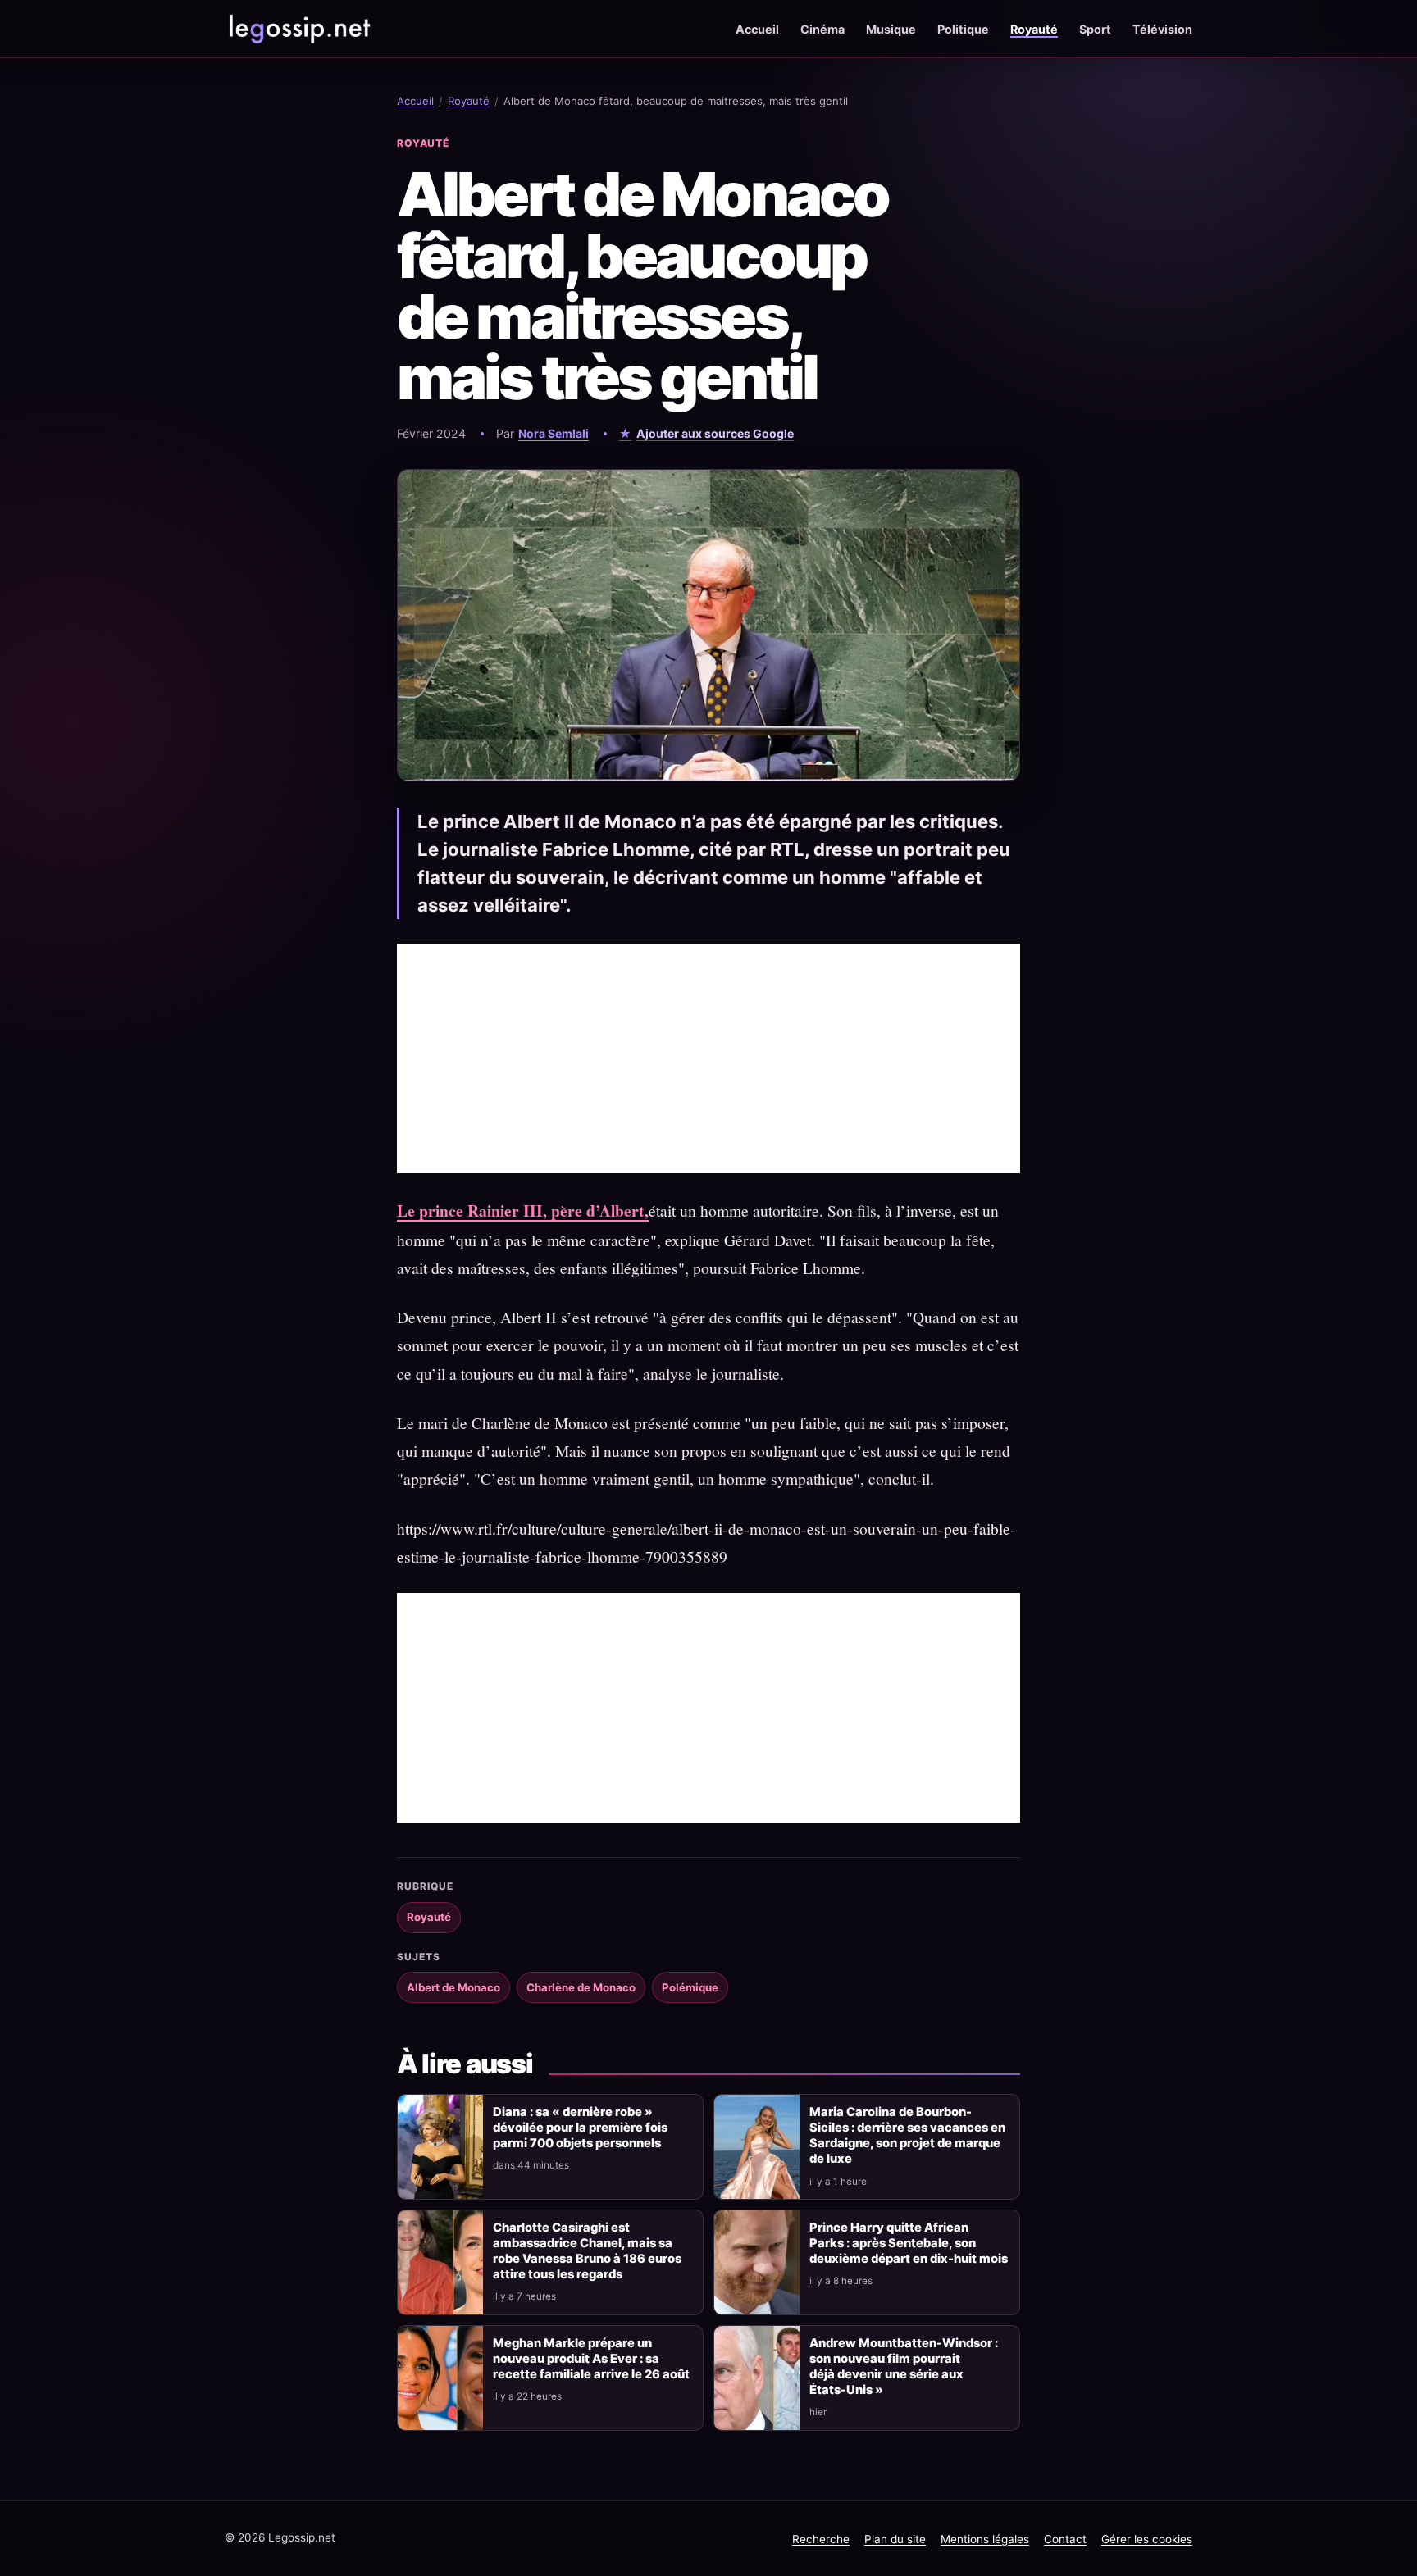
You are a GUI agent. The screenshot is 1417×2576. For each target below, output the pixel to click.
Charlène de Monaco (581, 1987)
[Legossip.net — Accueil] (298, 29)
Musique (891, 29)
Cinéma (822, 29)
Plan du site (895, 2539)
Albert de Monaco (453, 1987)
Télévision (1162, 29)
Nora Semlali (554, 433)
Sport (1095, 29)
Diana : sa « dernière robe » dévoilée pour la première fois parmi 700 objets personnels (580, 2128)
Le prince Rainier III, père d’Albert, (523, 1211)
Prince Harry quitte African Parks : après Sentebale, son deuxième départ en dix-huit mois (909, 2243)
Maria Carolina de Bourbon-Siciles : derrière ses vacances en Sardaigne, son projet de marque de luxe (907, 2135)
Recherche (821, 2539)
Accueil (757, 29)
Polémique (690, 1987)
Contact (1065, 2539)
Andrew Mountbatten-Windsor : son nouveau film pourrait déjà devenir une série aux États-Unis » (904, 2367)
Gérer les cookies (1147, 2539)
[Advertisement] (708, 1058)
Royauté (1034, 29)
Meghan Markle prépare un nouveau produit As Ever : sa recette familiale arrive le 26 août (591, 2359)
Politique (963, 29)
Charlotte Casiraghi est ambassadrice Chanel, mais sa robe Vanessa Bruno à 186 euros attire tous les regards (587, 2251)
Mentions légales (985, 2539)
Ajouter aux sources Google (715, 433)
